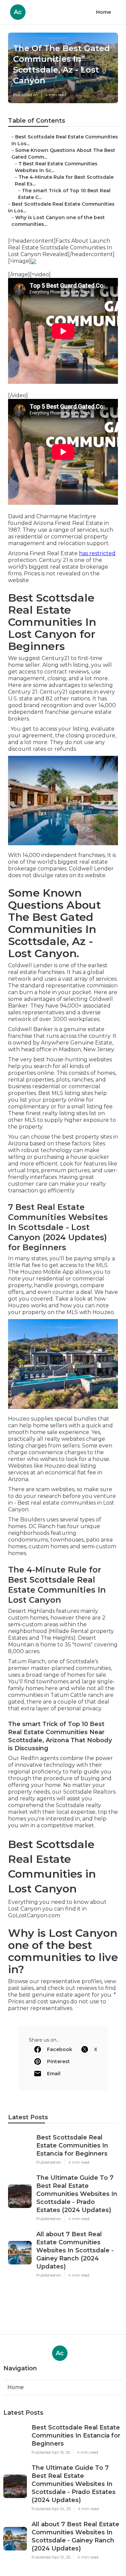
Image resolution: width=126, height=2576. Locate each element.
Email (54, 2074)
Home (103, 12)
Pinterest (58, 2061)
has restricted (97, 553)
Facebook (60, 2049)
